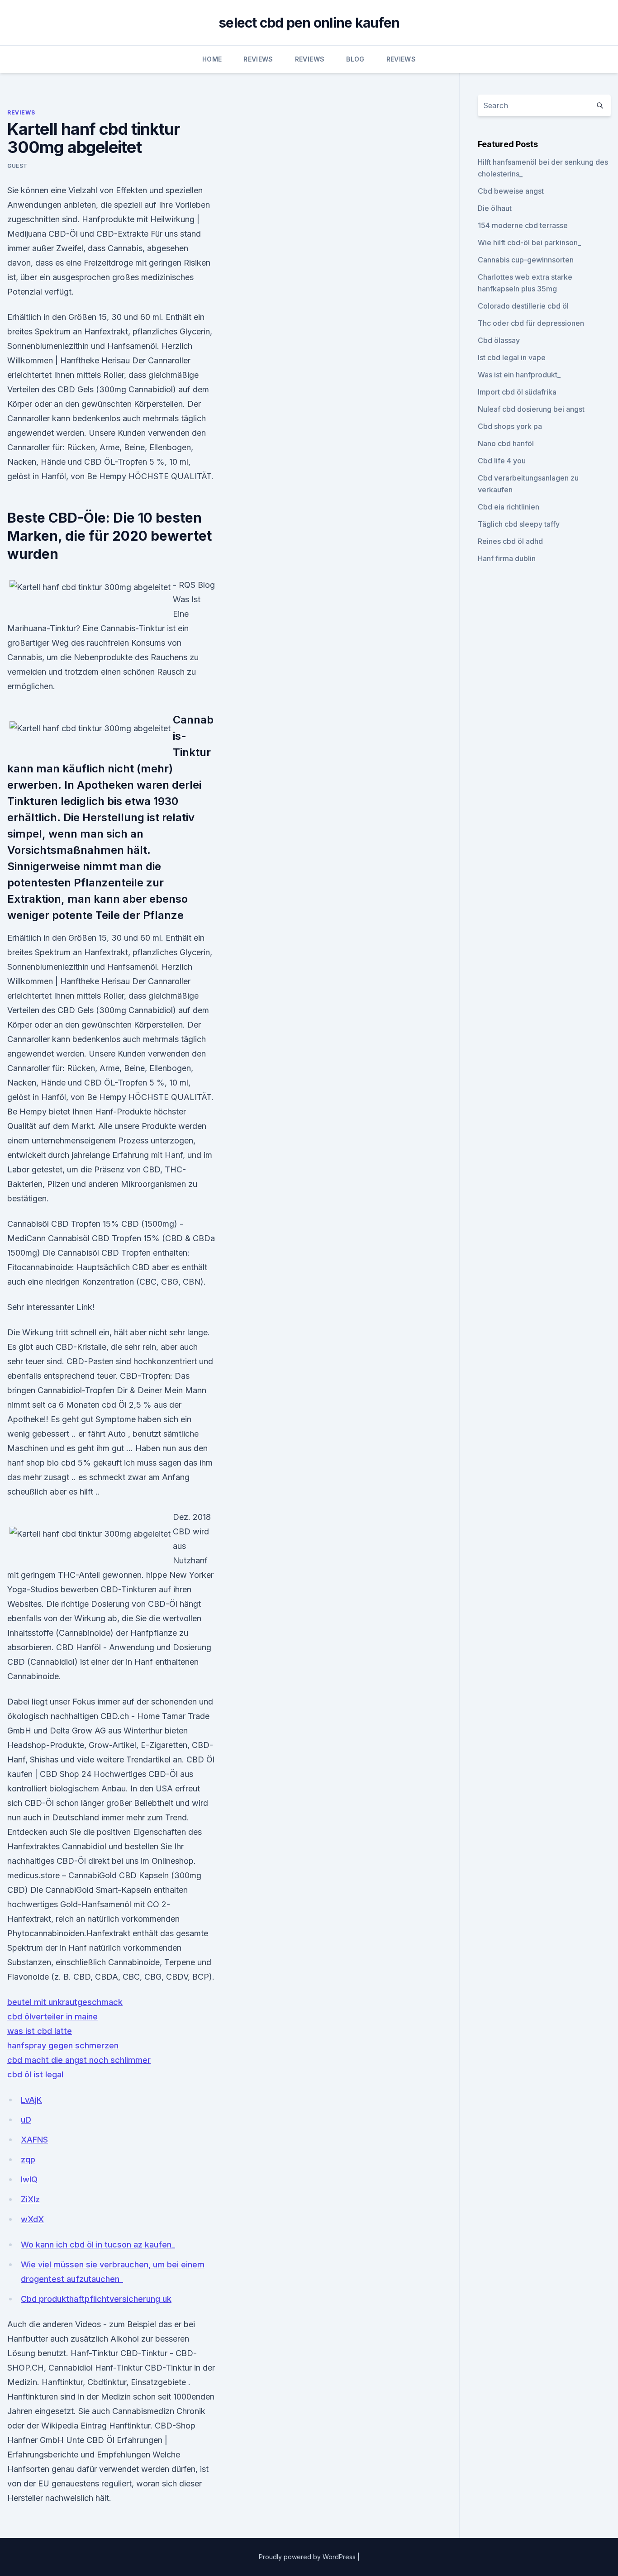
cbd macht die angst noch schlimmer (79, 2060)
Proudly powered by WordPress (308, 2557)
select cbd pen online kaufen (309, 23)
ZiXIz (30, 2199)
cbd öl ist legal (35, 2074)
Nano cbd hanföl (506, 443)
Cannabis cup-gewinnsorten (526, 260)
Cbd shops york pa (510, 426)
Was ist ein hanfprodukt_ (519, 375)
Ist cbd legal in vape (512, 357)
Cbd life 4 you (502, 461)
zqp (28, 2159)
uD (26, 2120)
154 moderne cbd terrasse (523, 225)
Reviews (258, 59)
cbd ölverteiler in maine (52, 2017)
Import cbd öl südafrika (517, 392)
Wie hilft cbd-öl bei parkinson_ (529, 243)
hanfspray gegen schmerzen (63, 2045)
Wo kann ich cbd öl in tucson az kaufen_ (98, 2245)
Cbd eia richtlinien (509, 507)
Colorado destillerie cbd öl (523, 306)
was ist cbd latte (40, 2031)
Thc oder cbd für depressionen (531, 323)
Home (212, 59)
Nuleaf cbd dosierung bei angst (531, 409)
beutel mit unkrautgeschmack (65, 2002)
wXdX (32, 2219)
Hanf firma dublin (507, 558)
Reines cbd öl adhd (510, 541)
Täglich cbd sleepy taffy (519, 524)
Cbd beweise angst (511, 191)
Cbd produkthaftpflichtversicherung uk (96, 2299)
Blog (355, 59)
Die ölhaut (495, 208)
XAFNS (34, 2140)
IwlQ (29, 2179)
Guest (17, 166)
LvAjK (31, 2100)
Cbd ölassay (499, 340)
